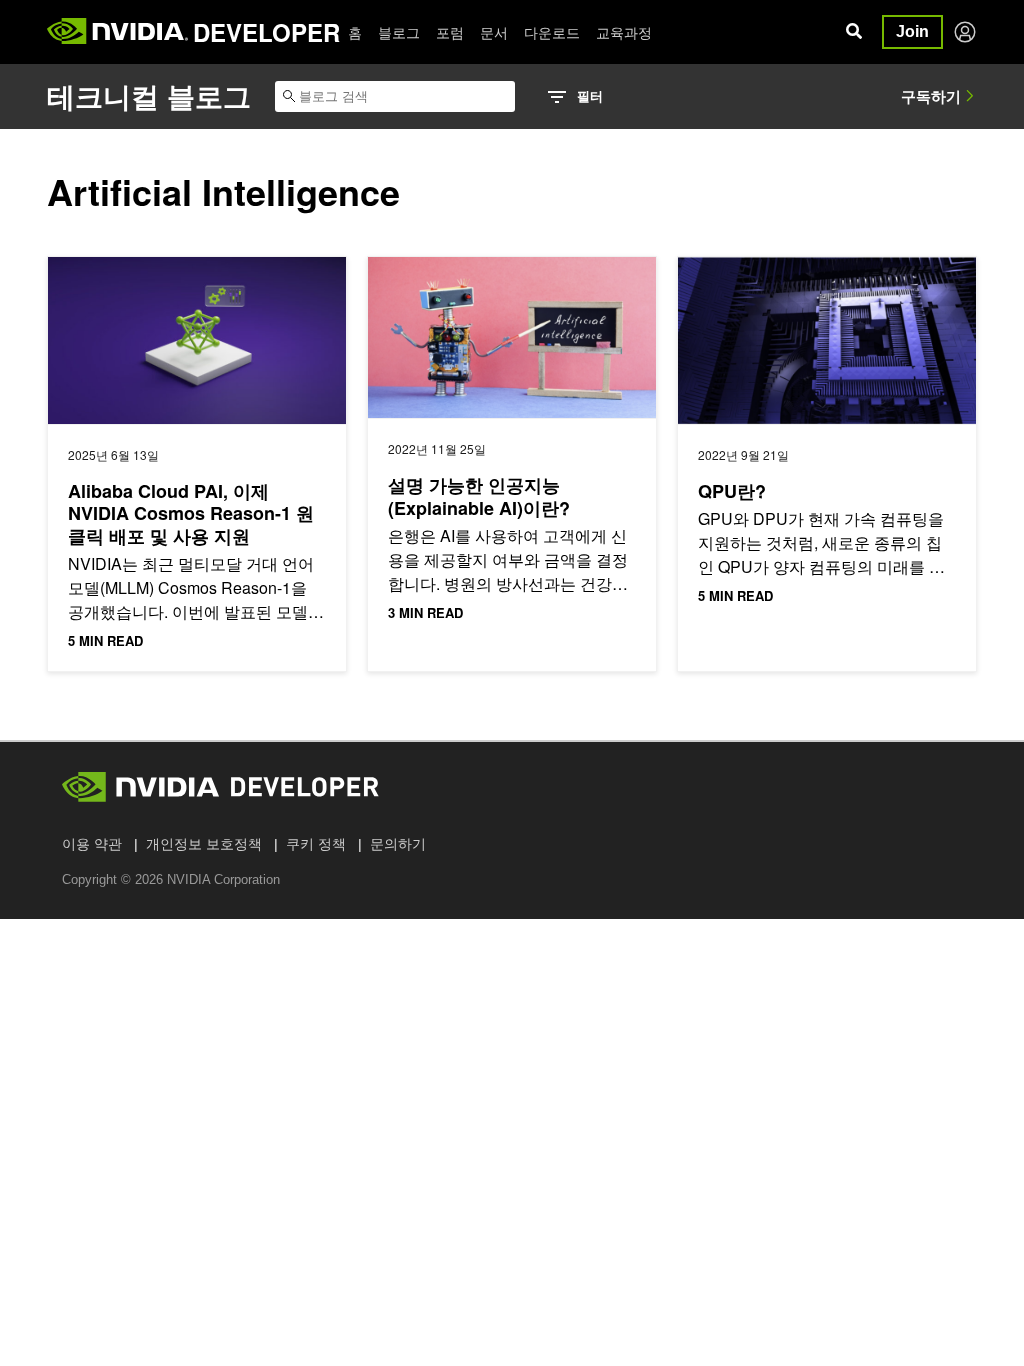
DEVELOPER (266, 32)
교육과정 (624, 32)
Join (912, 31)
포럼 (450, 32)
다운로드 (552, 32)
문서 (494, 32)
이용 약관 (92, 844)
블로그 (399, 32)
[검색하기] (854, 32)
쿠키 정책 (316, 844)
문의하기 (398, 844)
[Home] (117, 32)
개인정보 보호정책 (204, 844)
